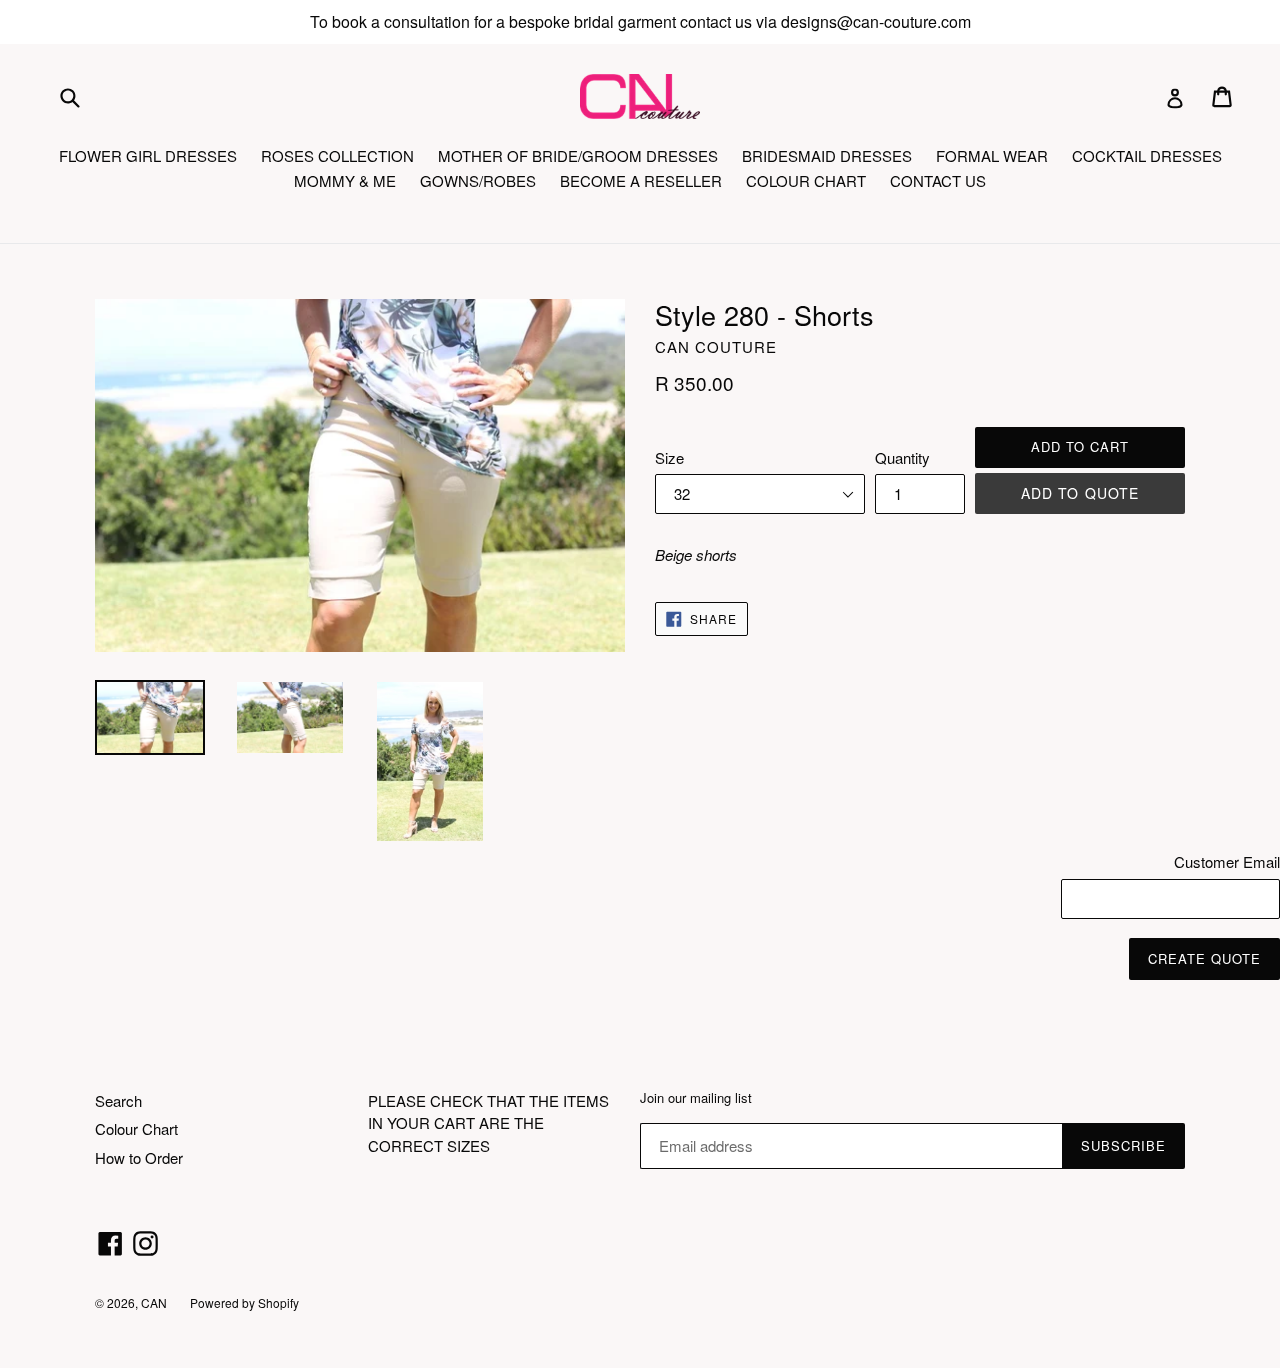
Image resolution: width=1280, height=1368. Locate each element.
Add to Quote (1080, 493)
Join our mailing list (696, 1098)
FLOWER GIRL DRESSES (148, 155)
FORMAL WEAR (992, 155)
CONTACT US (938, 180)
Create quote (1204, 958)
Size (669, 457)
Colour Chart (136, 1128)
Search (118, 1100)
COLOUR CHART (806, 180)
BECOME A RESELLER (641, 180)
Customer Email (1227, 861)
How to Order (139, 1157)
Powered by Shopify (244, 1302)
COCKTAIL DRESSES (1147, 155)
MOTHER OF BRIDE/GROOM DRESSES (578, 155)
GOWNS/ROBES (478, 180)
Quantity (902, 457)
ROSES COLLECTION (337, 155)
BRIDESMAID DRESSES (827, 155)
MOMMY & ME (345, 180)
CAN (155, 1302)
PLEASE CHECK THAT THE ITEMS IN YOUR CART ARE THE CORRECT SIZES (488, 1123)
